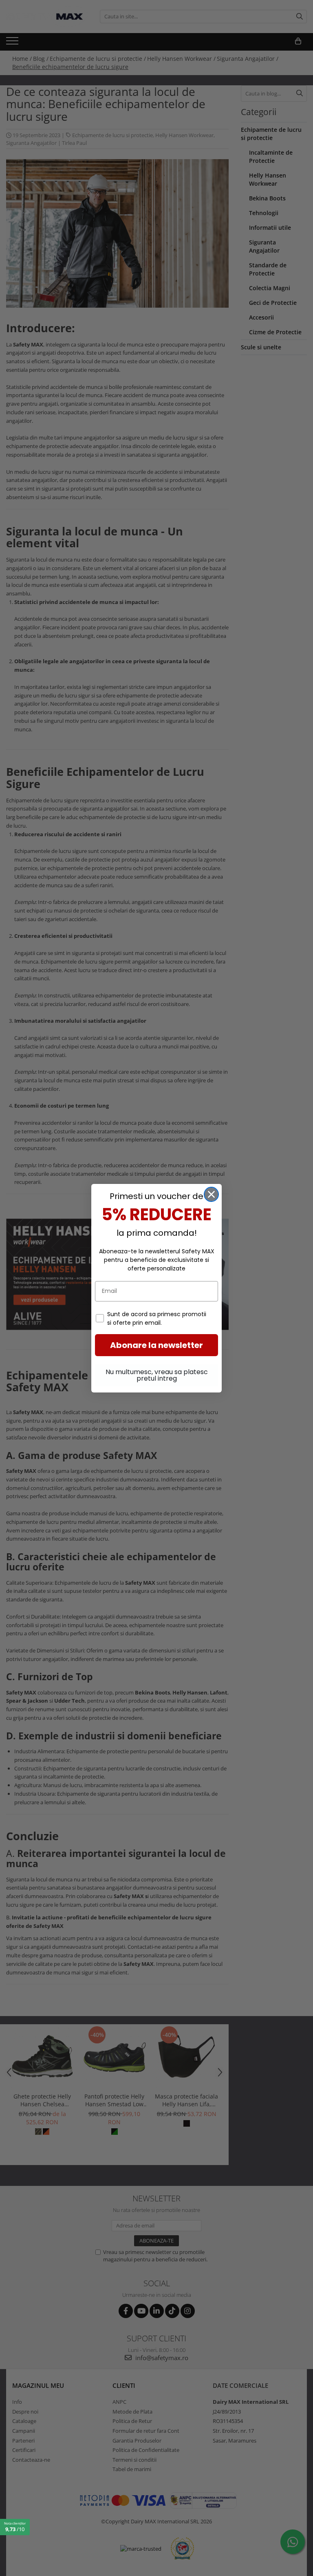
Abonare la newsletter (156, 1345)
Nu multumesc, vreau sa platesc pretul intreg (157, 1375)
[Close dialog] (211, 1194)
